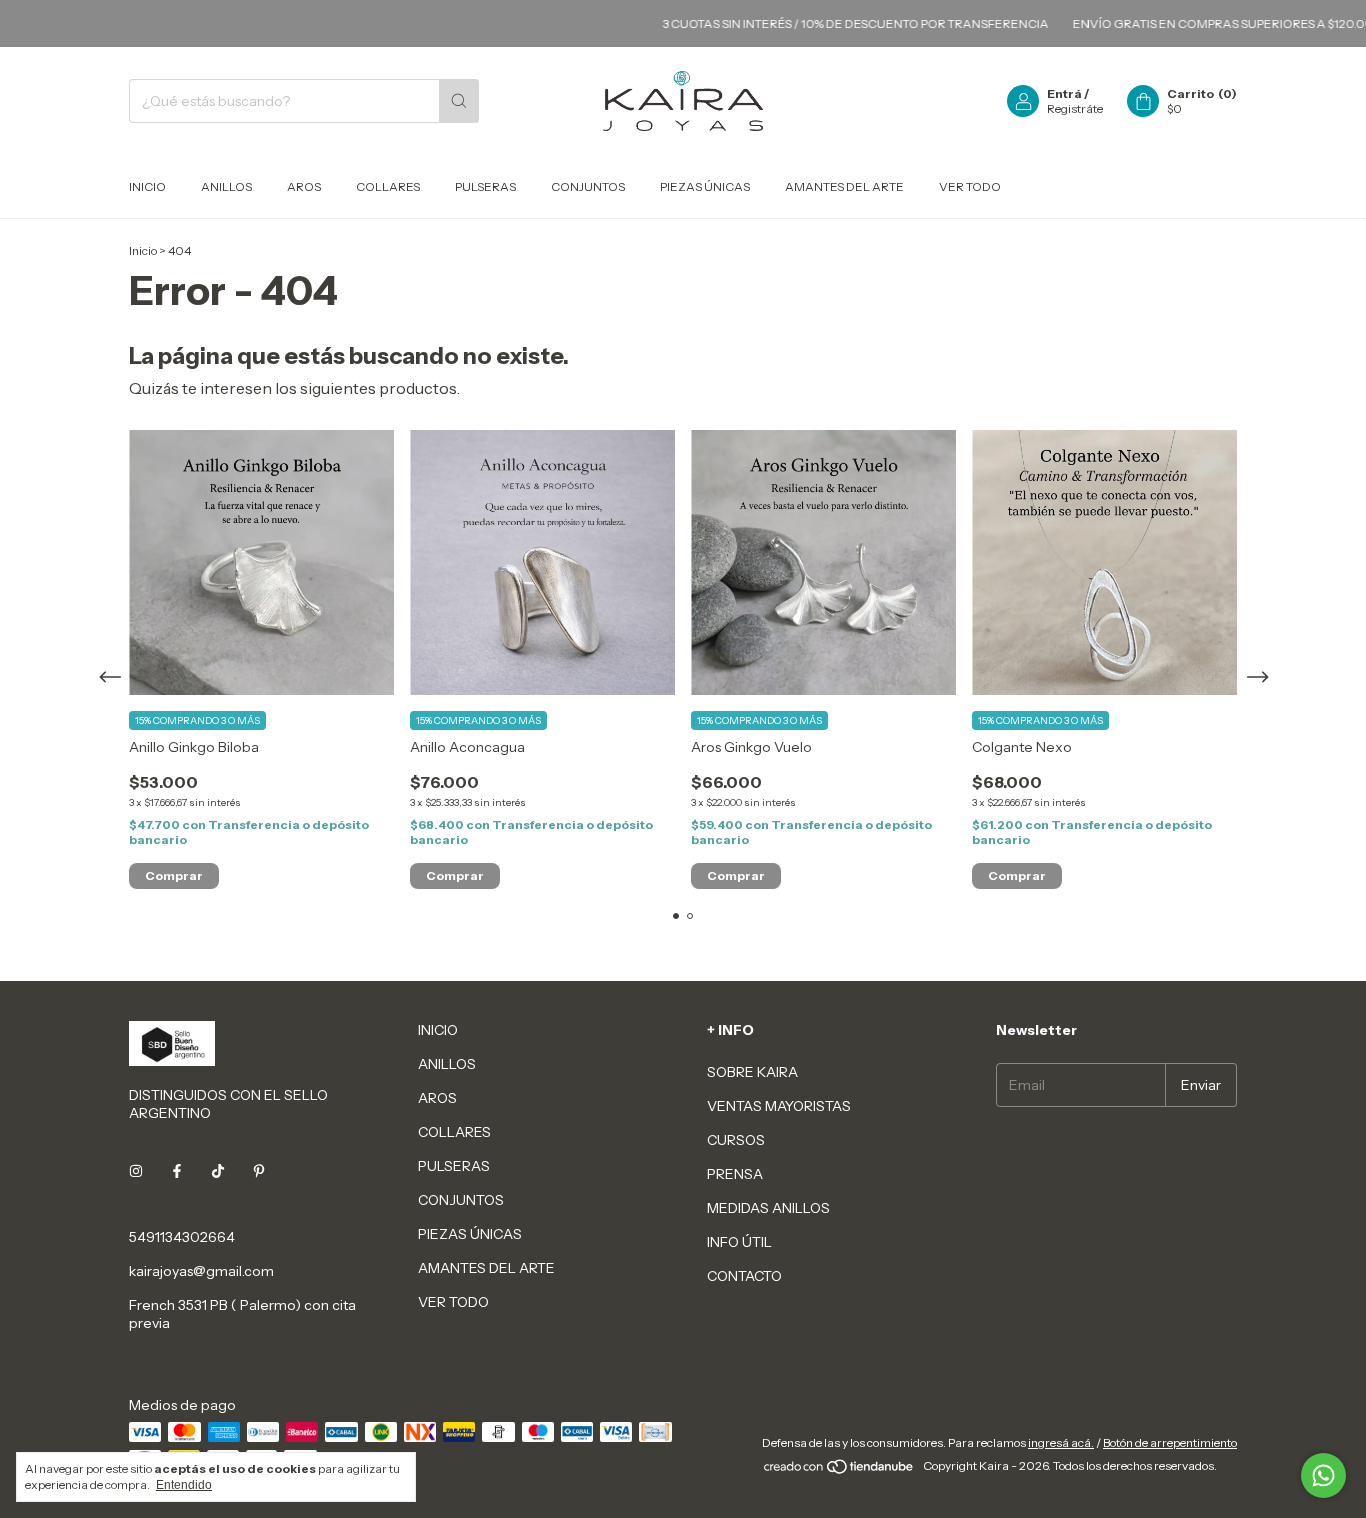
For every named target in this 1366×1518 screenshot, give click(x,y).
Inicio (143, 250)
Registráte (1075, 108)
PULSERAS (485, 186)
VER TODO (970, 186)
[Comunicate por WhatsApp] (1323, 1475)
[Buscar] (459, 101)
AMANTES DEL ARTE (844, 186)
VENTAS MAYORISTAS (779, 1106)
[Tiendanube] (839, 1470)
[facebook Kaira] (177, 1171)
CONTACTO (744, 1276)
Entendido (184, 1485)
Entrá (1064, 93)
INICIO (147, 186)
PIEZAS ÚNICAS (705, 186)
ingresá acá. (1061, 1442)
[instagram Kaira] (136, 1171)
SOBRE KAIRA (752, 1072)
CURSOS (736, 1140)
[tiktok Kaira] (218, 1171)
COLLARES (388, 186)
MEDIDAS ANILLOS (768, 1208)
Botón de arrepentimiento (1170, 1442)
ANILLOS (226, 186)
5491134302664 (182, 1237)
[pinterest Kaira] (259, 1171)
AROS (304, 186)
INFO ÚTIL (739, 1242)
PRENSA (735, 1174)
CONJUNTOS (588, 186)
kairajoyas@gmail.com (201, 1271)
